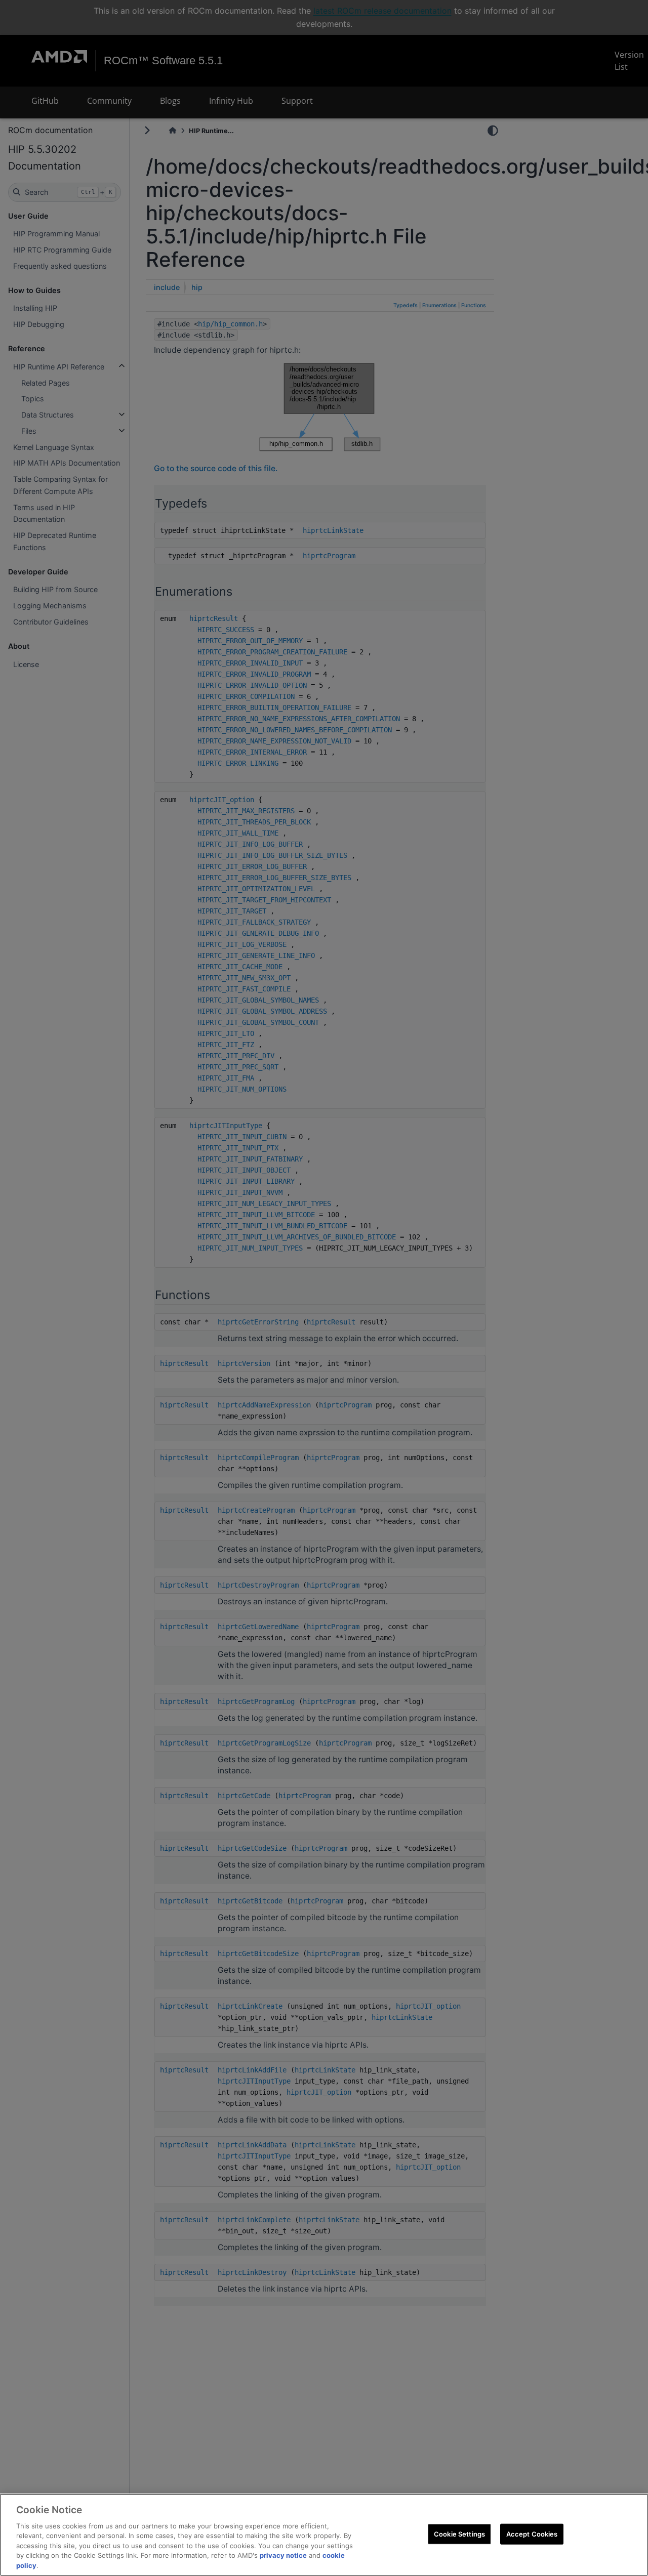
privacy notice (283, 2556)
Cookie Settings (459, 2533)
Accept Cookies (532, 2533)
